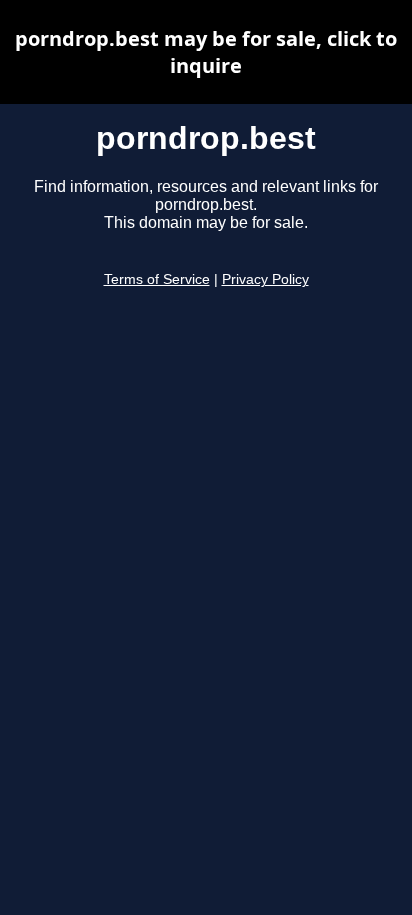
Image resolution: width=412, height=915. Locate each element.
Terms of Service (157, 279)
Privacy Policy (265, 279)
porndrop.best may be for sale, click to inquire (206, 52)
